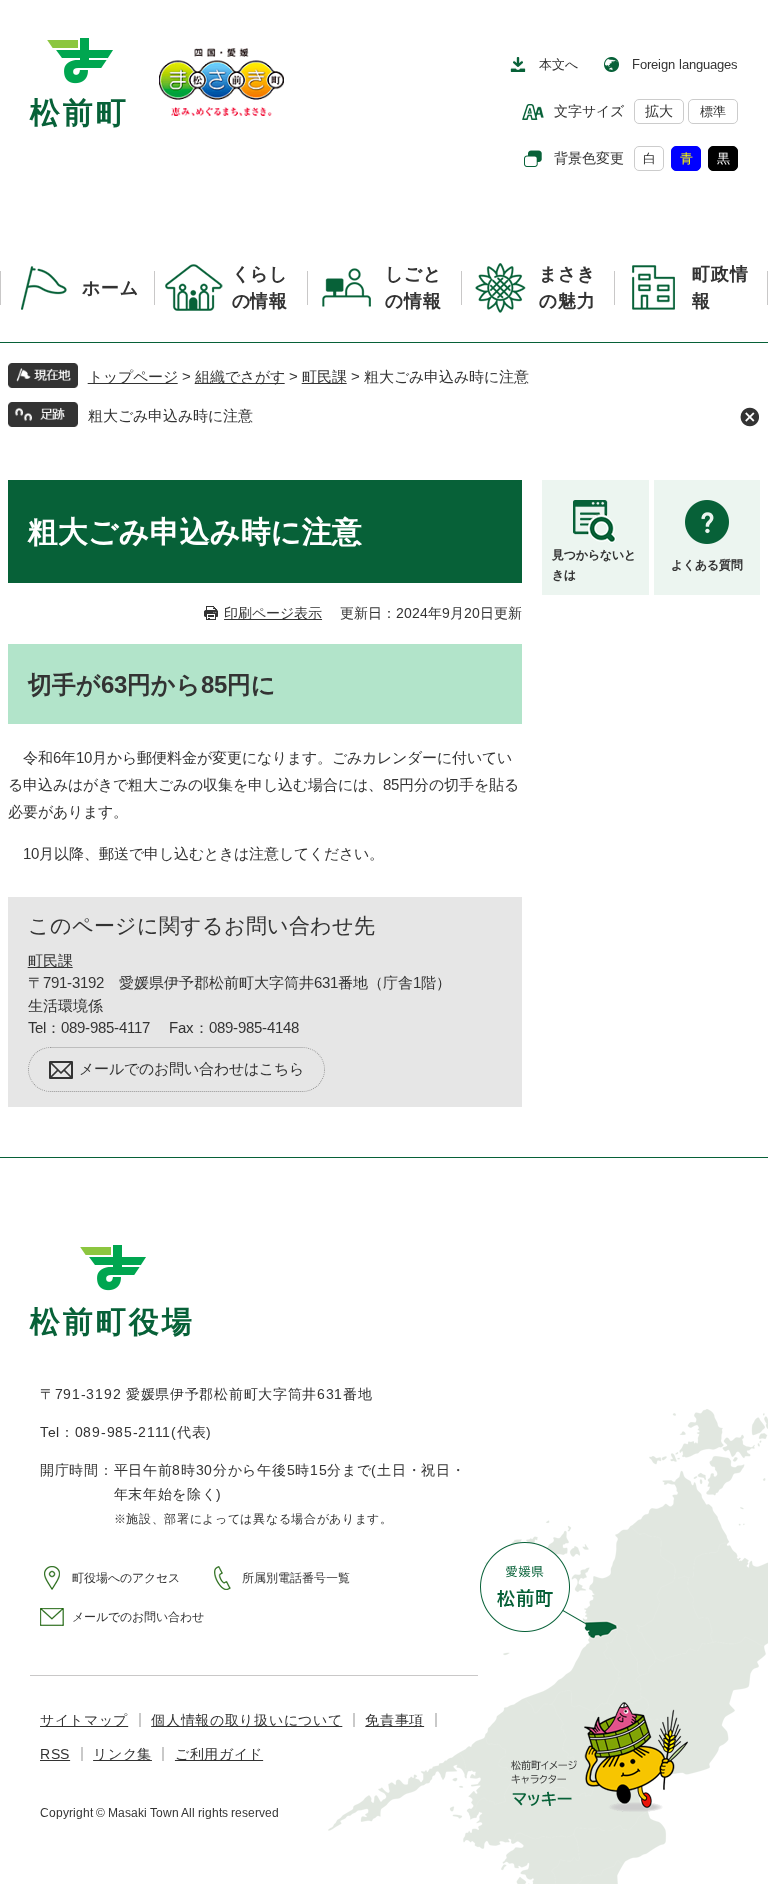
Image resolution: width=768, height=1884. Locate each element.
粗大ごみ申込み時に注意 (170, 415)
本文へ (558, 64)
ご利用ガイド (219, 1754)
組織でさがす (240, 376)
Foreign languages (685, 64)
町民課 (324, 376)
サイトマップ (84, 1720)
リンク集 (122, 1754)
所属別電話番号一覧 (296, 1578)
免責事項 (394, 1720)
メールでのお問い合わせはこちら (191, 1068)
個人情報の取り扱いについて (246, 1720)
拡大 (659, 111)
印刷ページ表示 (273, 613)
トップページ (133, 376)
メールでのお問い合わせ (138, 1617)
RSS (55, 1754)
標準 (713, 111)
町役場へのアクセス (126, 1578)
